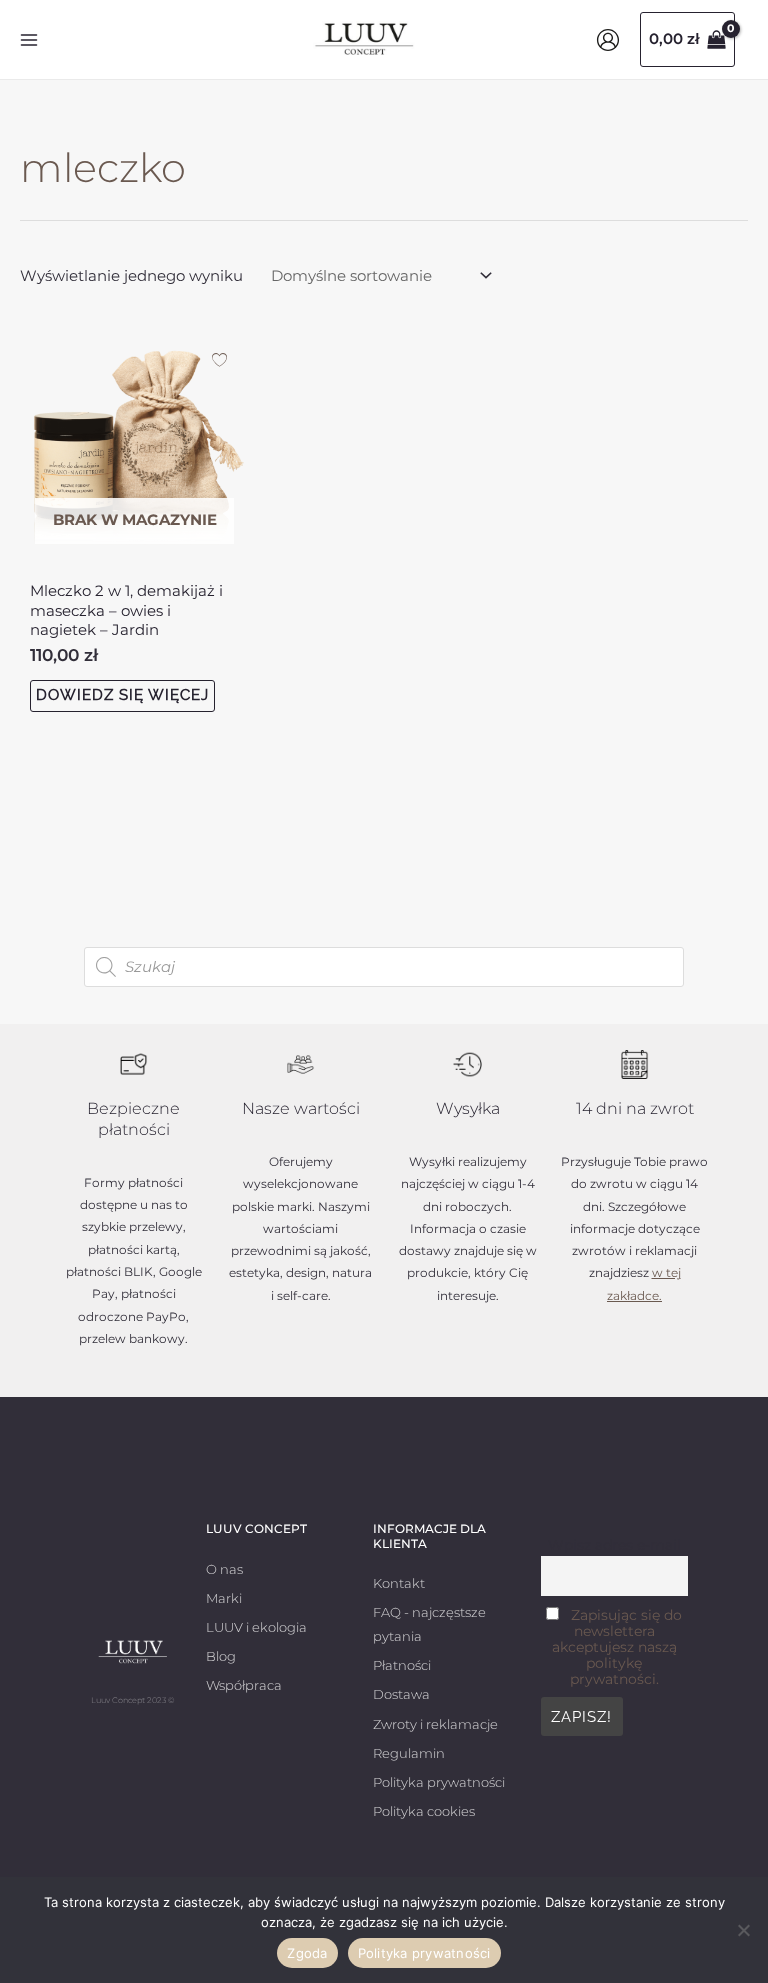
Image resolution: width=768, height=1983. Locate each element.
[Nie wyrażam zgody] (743, 1930)
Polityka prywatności (424, 1953)
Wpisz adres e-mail (614, 1545)
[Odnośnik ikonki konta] (608, 40)
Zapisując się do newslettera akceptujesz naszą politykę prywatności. (617, 1647)
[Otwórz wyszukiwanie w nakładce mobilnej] (384, 967)
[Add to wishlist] (219, 359)
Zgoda (307, 1953)
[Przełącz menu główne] (28, 39)
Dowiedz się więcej (122, 695)
